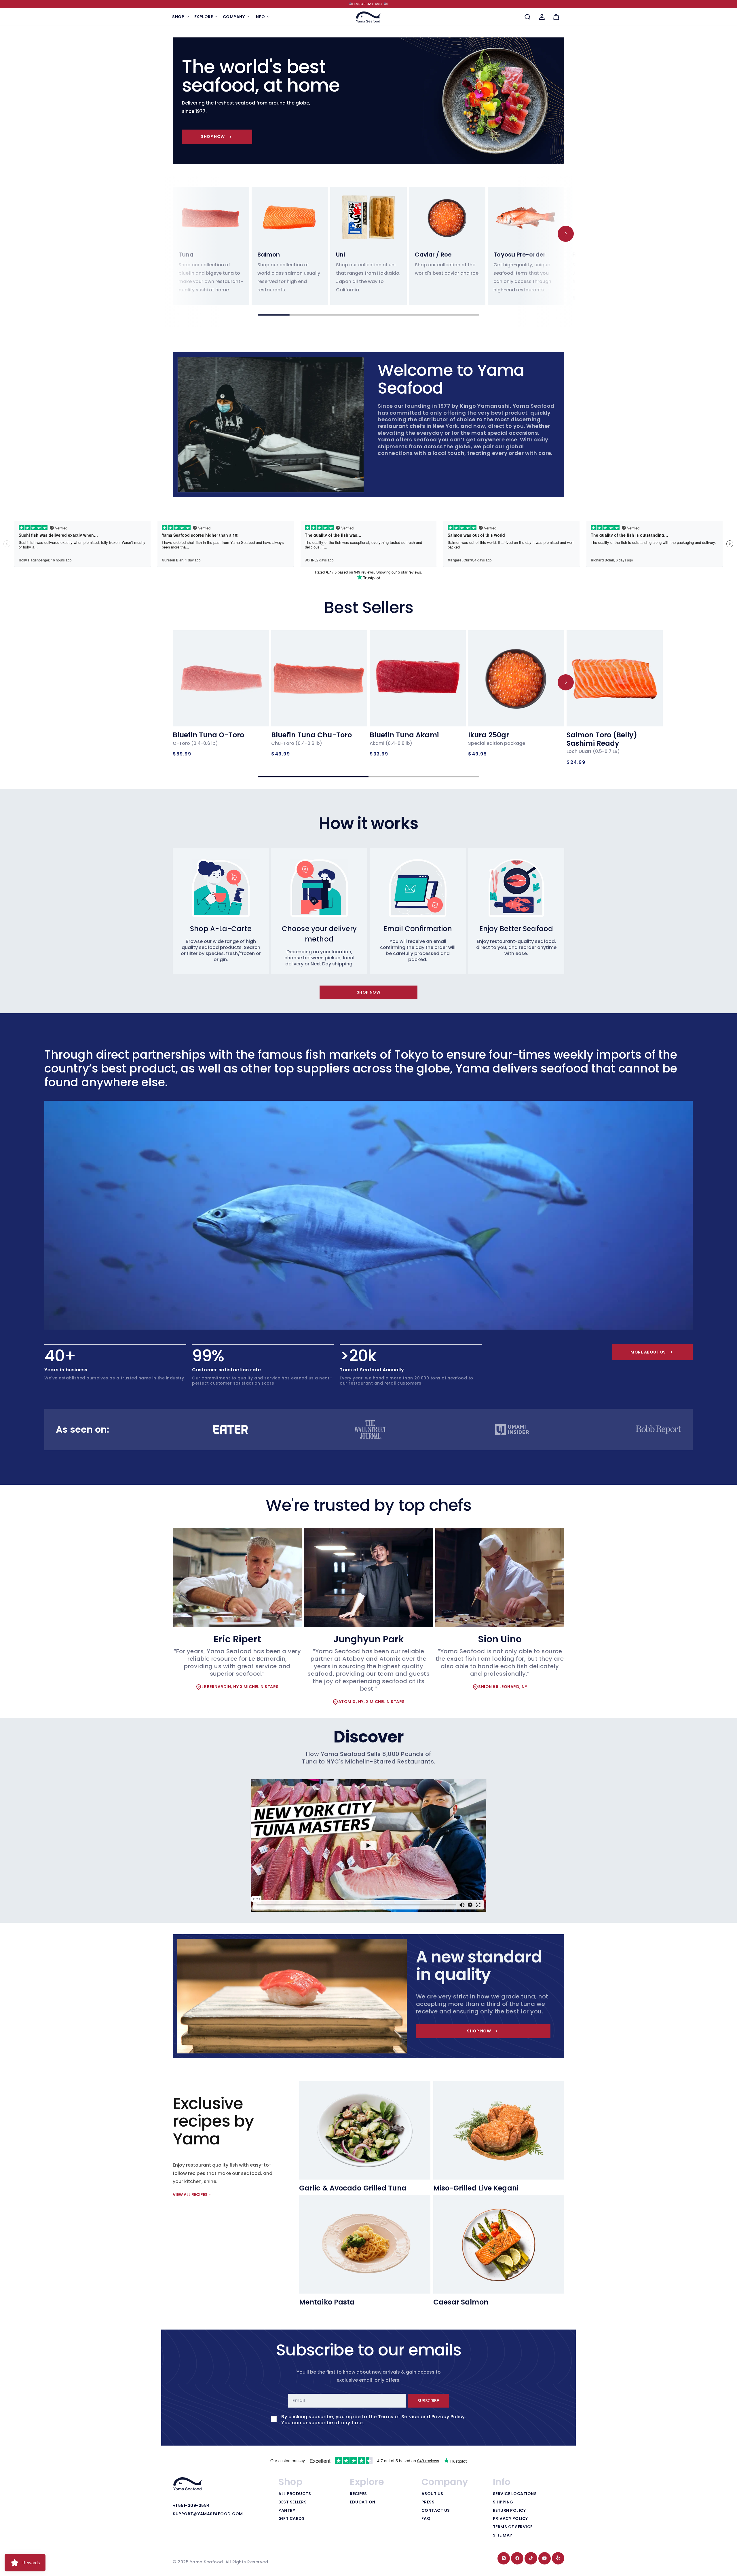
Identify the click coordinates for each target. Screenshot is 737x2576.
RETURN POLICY (509, 2511)
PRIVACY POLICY (510, 2519)
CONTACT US (436, 2511)
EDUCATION (363, 2502)
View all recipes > (192, 2195)
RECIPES (358, 2494)
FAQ (426, 2519)
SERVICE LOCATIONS (515, 2494)
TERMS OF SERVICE (513, 2527)
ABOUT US (432, 2494)
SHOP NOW (213, 136)
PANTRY (287, 2511)
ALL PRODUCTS (295, 2494)
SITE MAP (503, 2535)
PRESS (428, 2502)
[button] (181, 17)
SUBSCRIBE (428, 2401)
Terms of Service (399, 2417)
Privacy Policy (448, 2417)
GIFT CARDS (291, 2519)
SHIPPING (503, 2502)
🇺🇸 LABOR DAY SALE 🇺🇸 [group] (369, 4)
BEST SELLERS (292, 2502)
